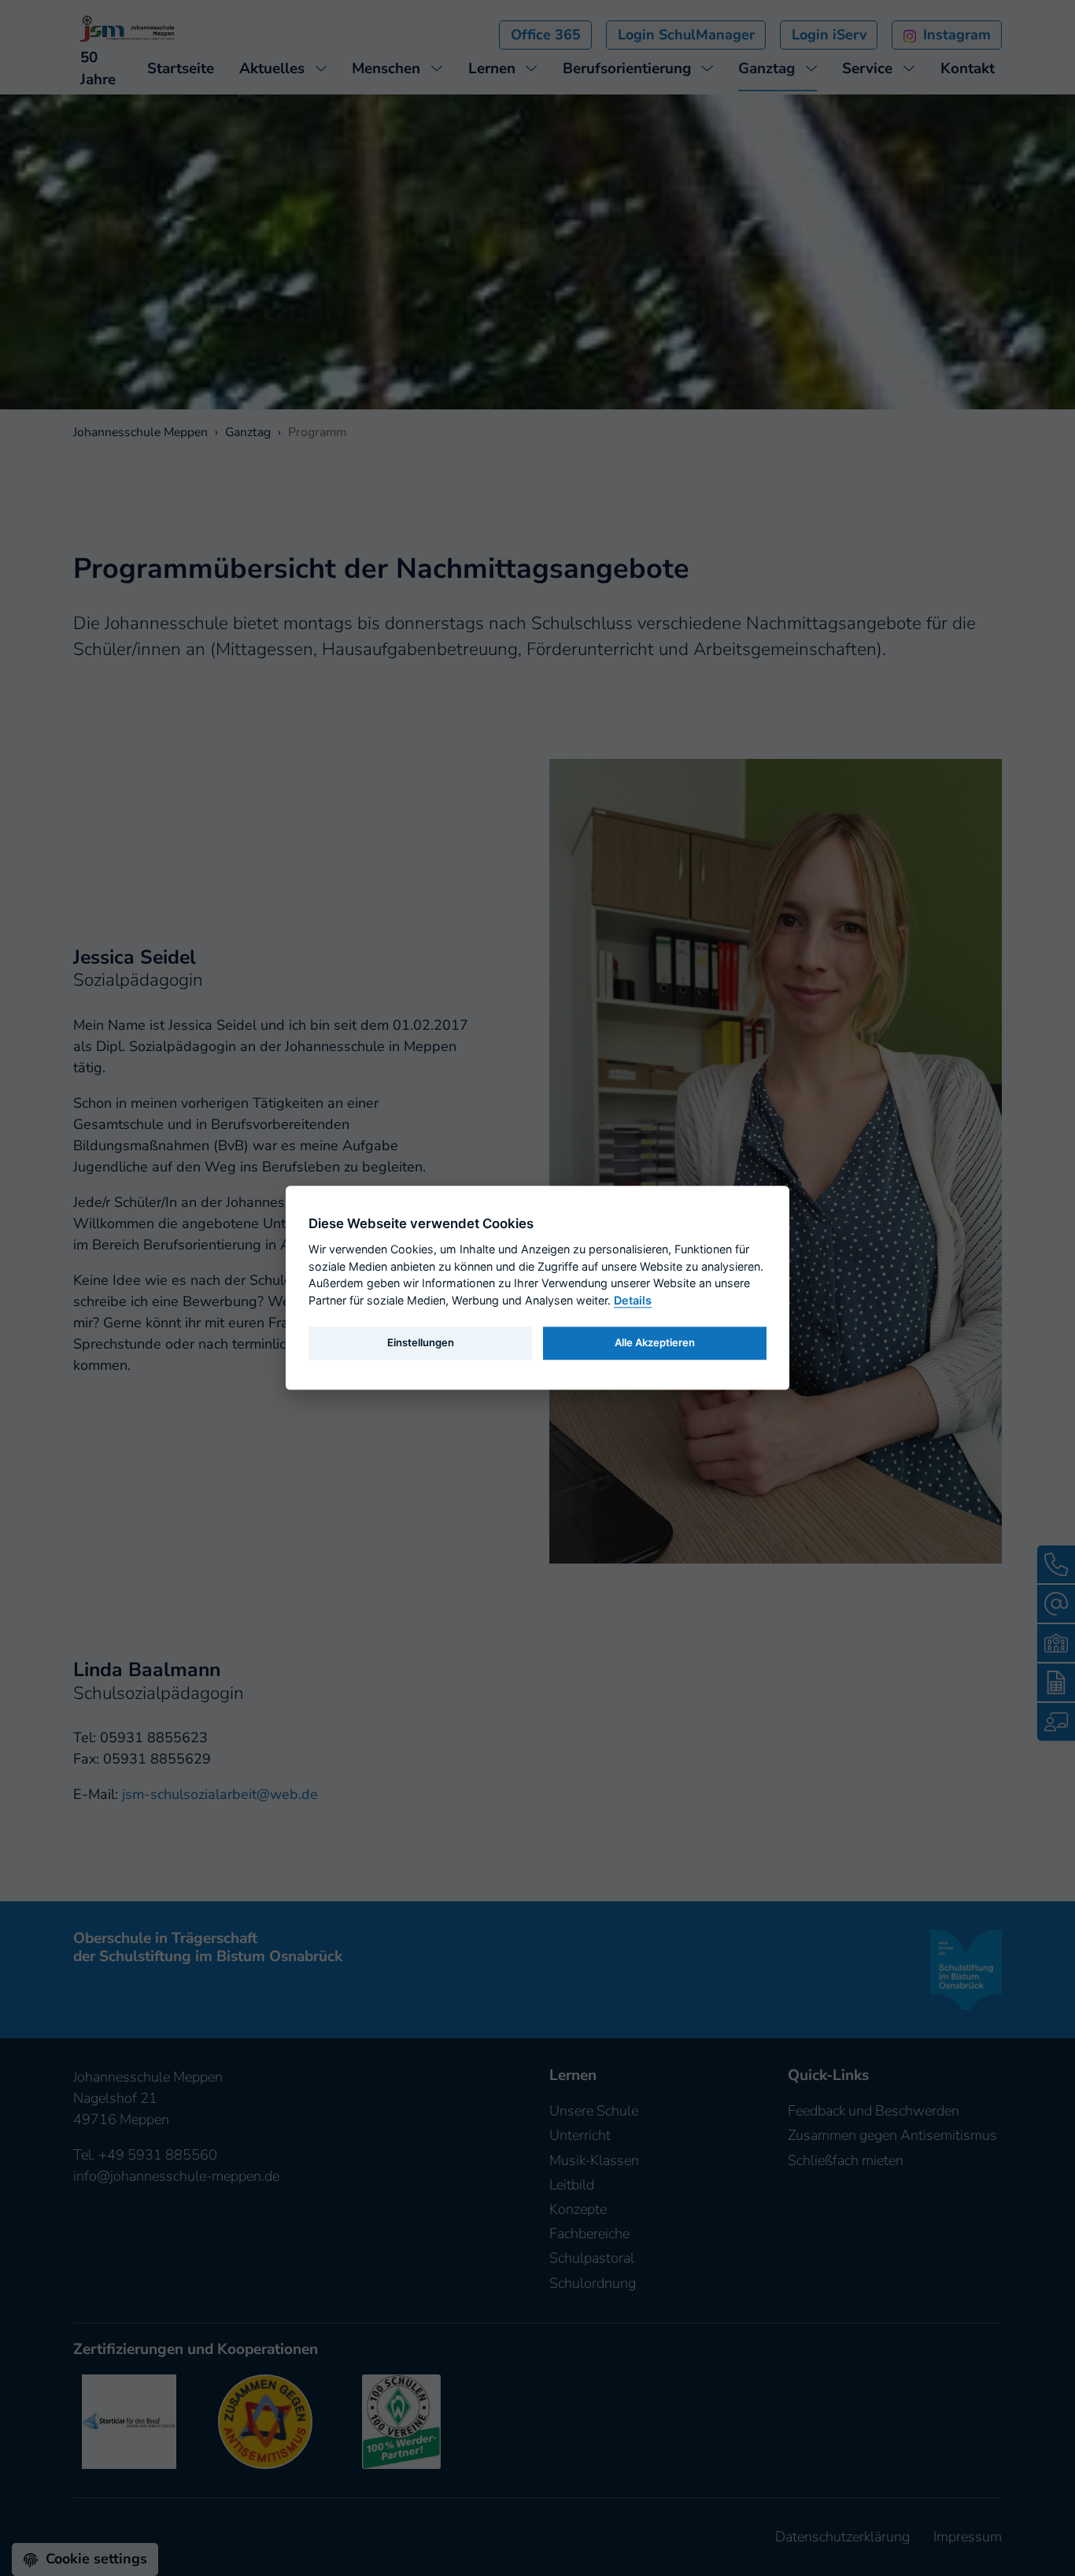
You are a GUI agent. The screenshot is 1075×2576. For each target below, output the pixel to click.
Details (633, 1300)
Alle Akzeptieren (655, 1342)
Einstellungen (421, 1342)
